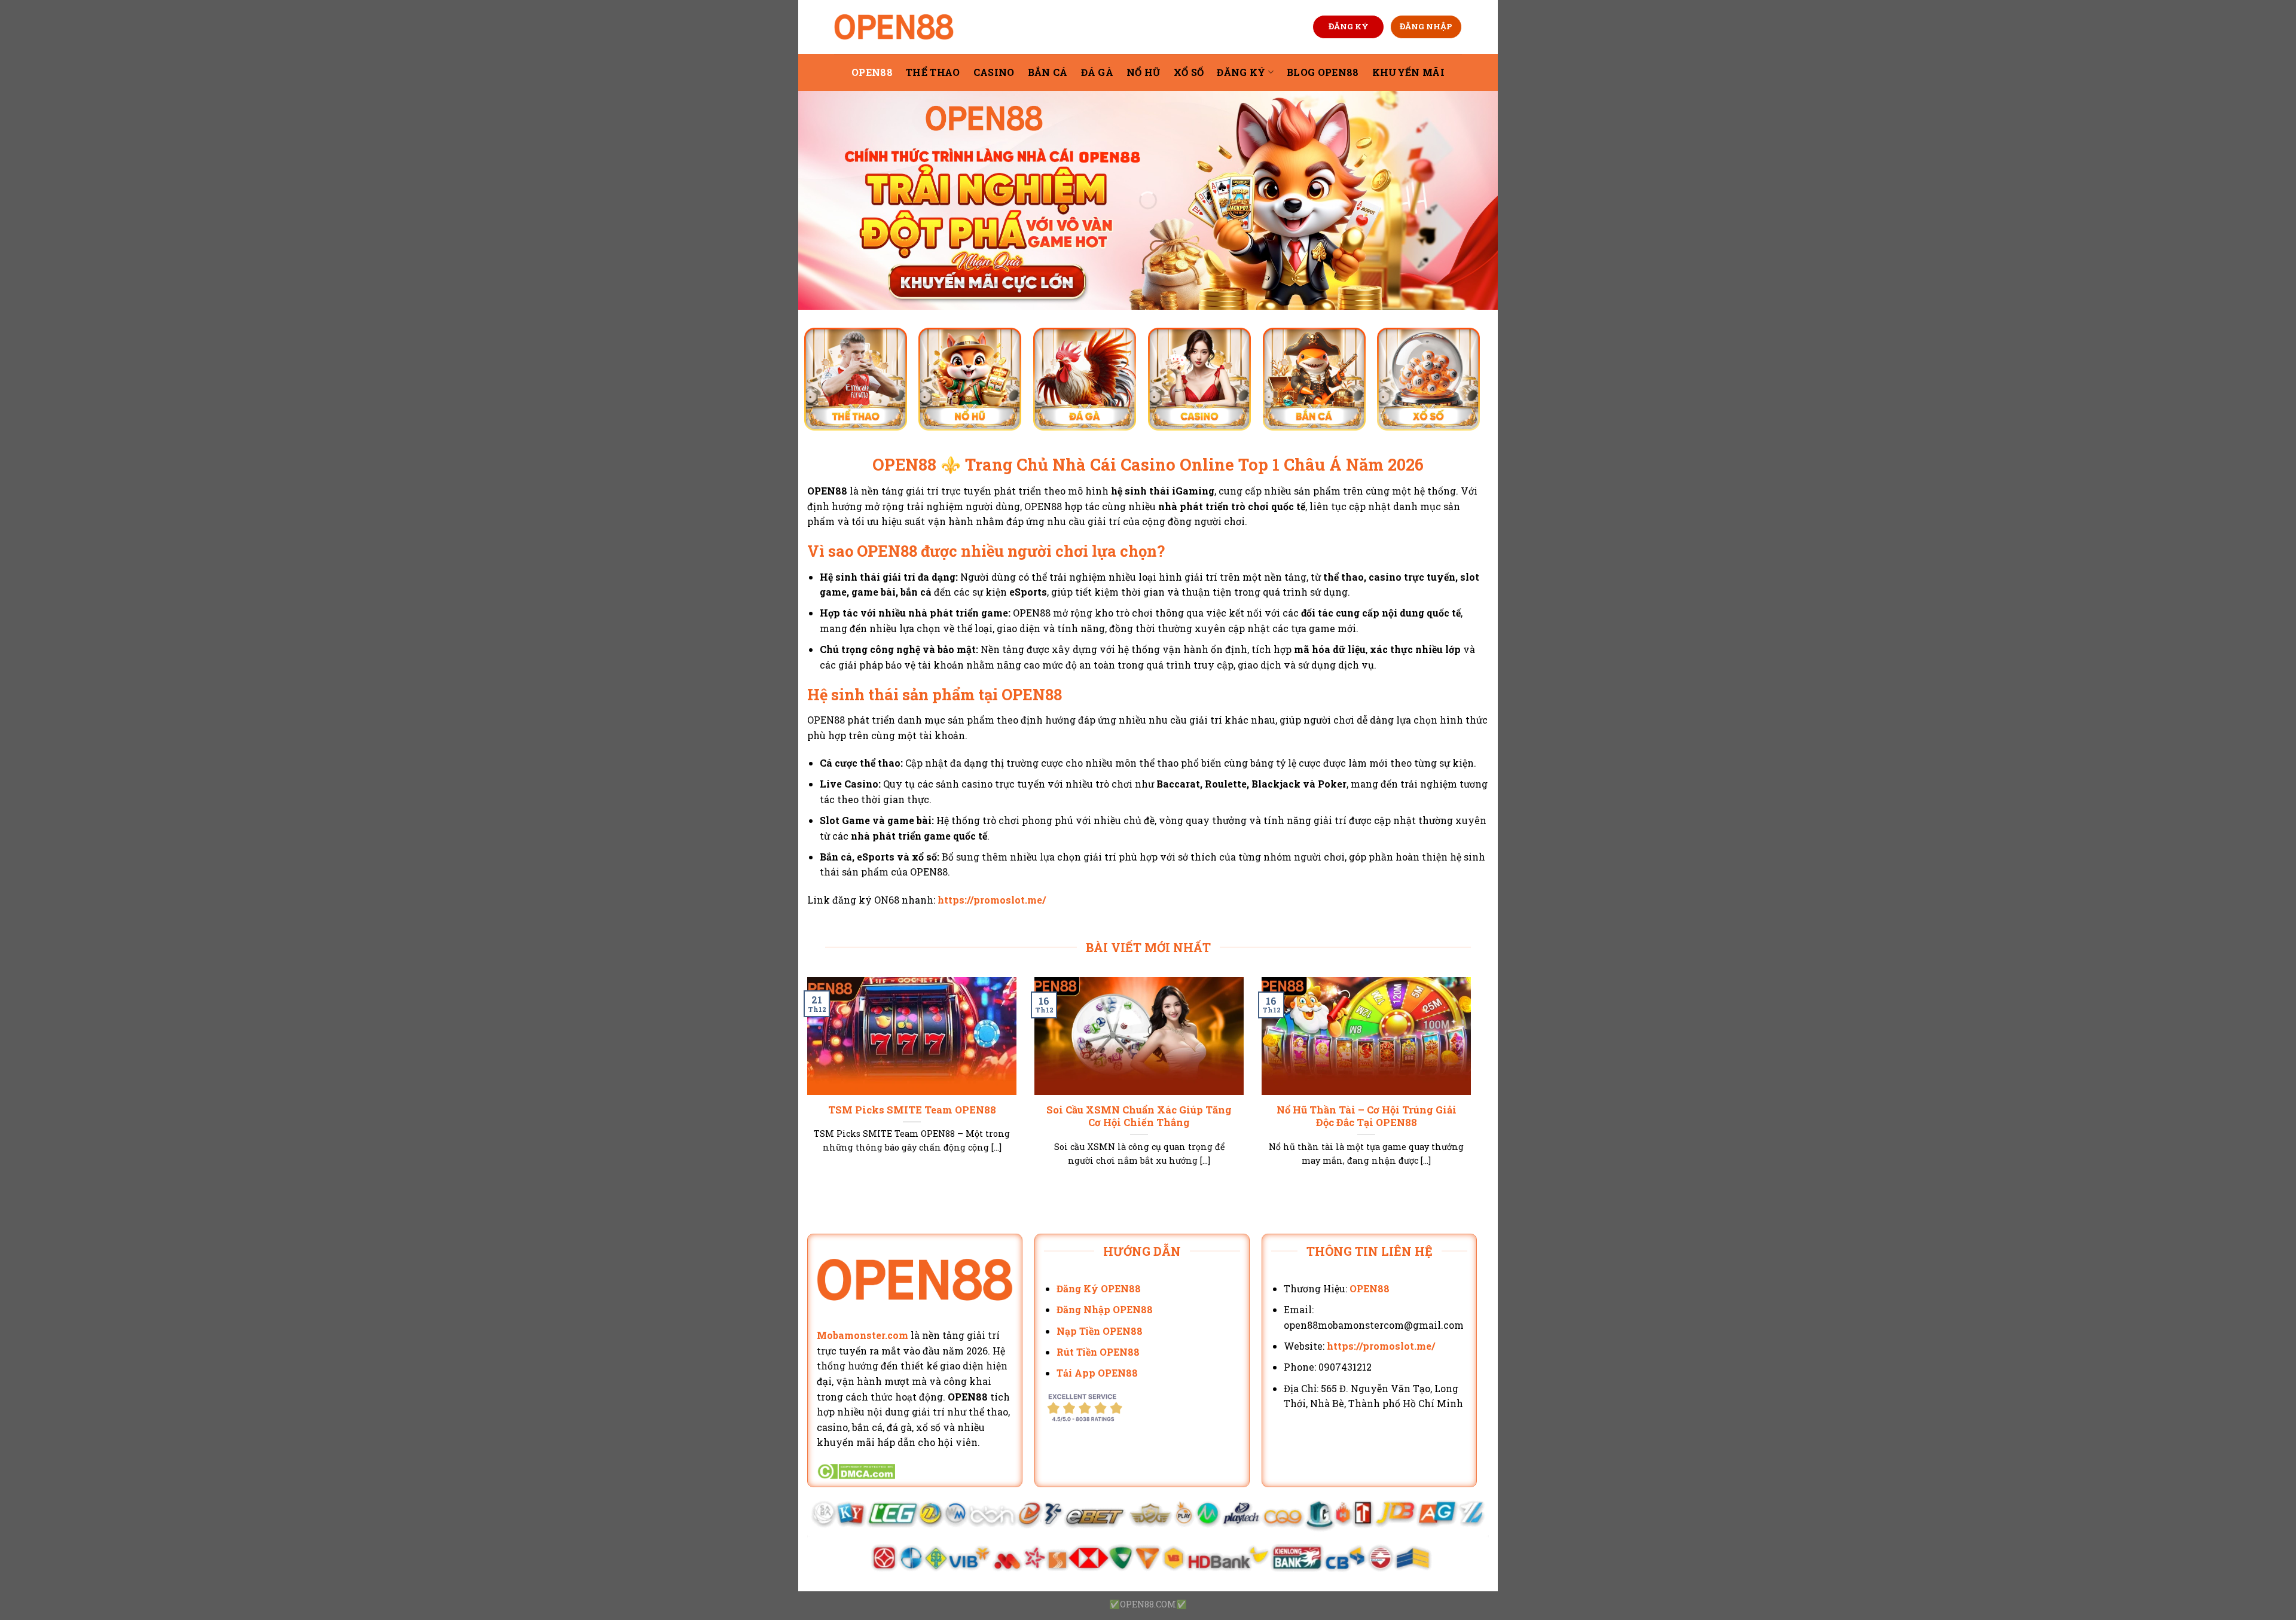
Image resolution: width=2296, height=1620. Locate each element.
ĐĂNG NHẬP (1426, 26)
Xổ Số (1189, 72)
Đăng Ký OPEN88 (1099, 1288)
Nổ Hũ (1144, 72)
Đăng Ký (1241, 72)
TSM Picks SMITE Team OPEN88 (912, 1110)
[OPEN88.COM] (894, 27)
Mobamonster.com (862, 1335)
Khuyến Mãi (1408, 72)
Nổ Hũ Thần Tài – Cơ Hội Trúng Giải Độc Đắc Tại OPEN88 (1367, 1116)
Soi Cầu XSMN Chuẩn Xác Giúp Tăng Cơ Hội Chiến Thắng (1139, 1116)
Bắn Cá (1048, 72)
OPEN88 (872, 72)
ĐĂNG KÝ (1349, 26)
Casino (994, 72)
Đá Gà (1097, 72)
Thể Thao (933, 72)
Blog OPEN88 (1323, 72)
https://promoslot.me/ (992, 900)
